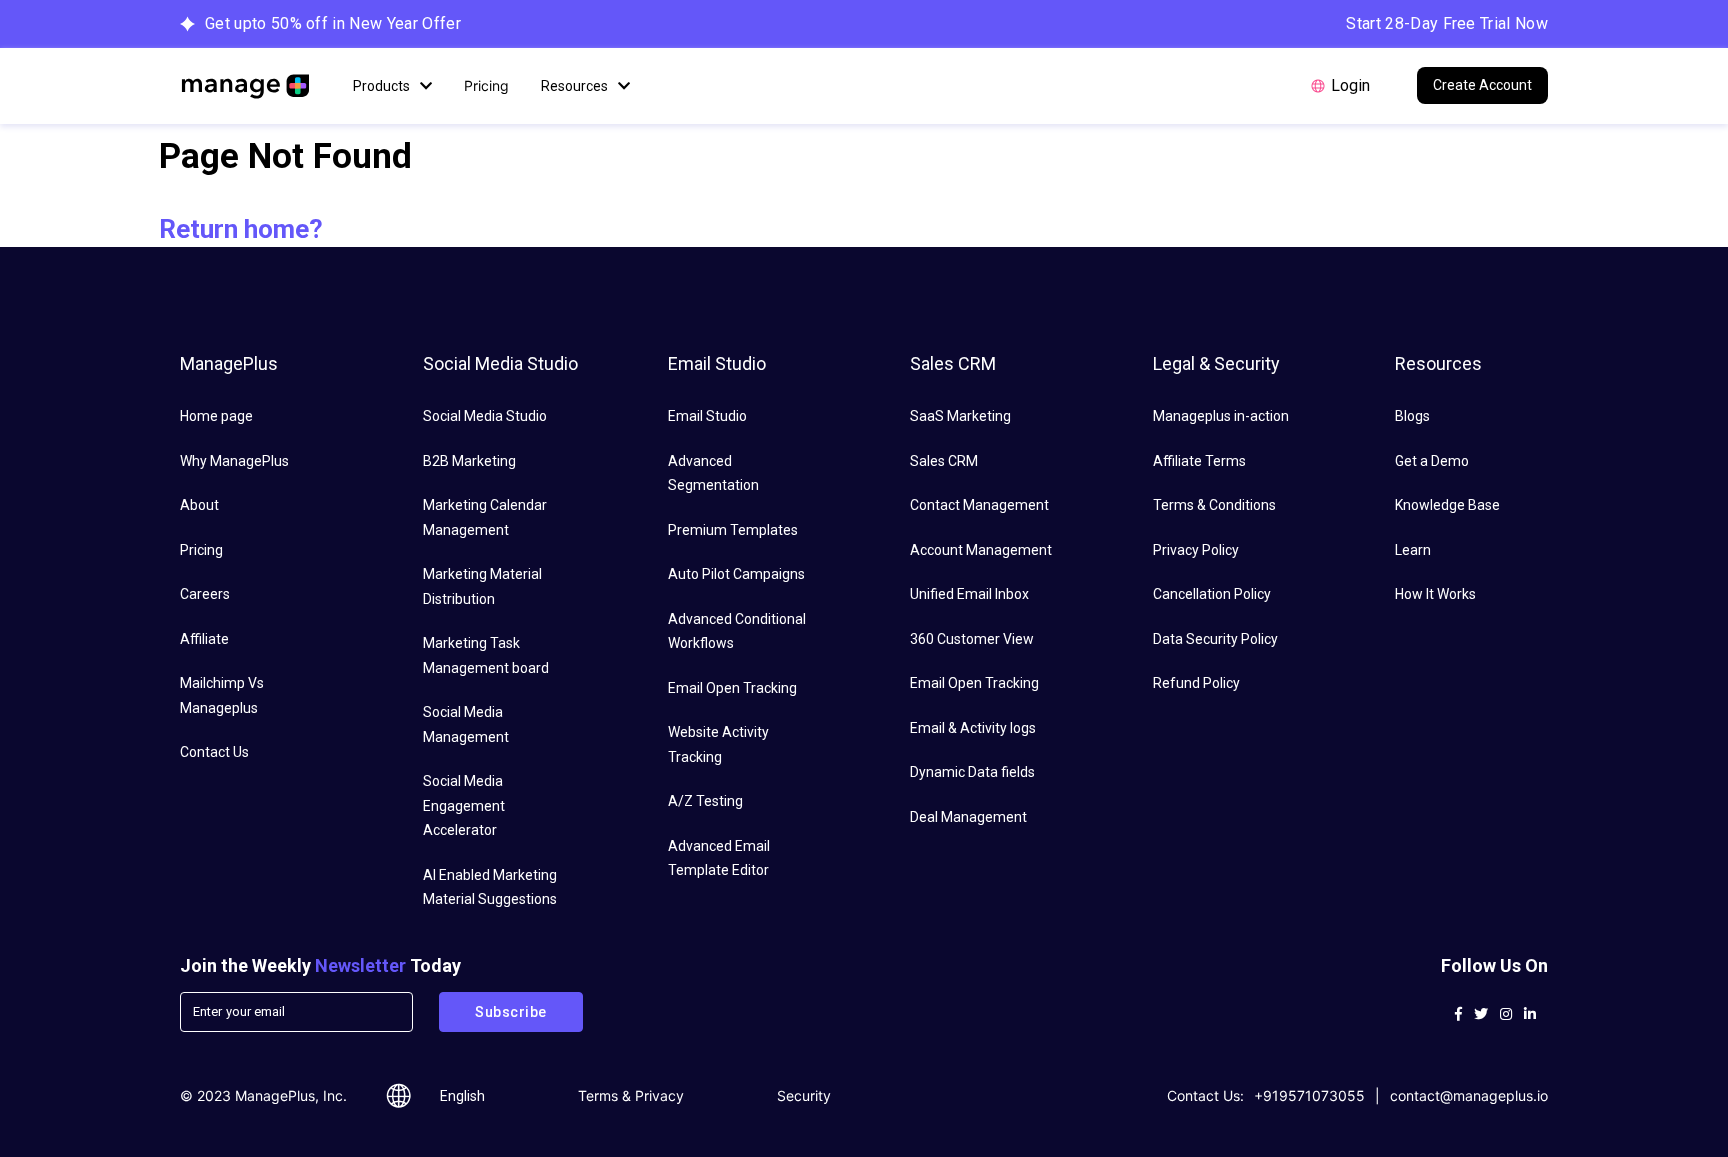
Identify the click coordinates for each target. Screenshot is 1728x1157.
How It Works (1435, 594)
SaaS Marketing (960, 416)
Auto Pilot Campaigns (736, 574)
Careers (205, 594)
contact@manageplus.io (1469, 1095)
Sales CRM (944, 461)
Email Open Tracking (732, 688)
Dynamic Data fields (972, 772)
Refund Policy (1196, 683)
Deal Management (968, 817)
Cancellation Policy (1212, 594)
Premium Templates (733, 530)
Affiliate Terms (1199, 461)
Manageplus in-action (1221, 416)
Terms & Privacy (631, 1095)
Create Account (1482, 85)
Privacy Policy (1196, 550)
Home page (216, 416)
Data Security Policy (1215, 639)
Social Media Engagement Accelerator (464, 805)
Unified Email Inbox (969, 594)
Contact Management (979, 505)
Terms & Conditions (1214, 505)
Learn (1413, 550)
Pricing (486, 85)
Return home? (241, 229)
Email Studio (707, 416)
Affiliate (204, 639)
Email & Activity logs (973, 728)
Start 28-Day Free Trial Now (1447, 23)
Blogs (1412, 416)
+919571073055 (1309, 1095)
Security (804, 1095)
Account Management (981, 550)
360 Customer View (972, 639)
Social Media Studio (485, 416)
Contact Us (214, 752)
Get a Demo (1432, 461)
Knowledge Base (1447, 505)
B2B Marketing (469, 461)
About (199, 505)
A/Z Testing (705, 801)
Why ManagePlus (234, 461)
